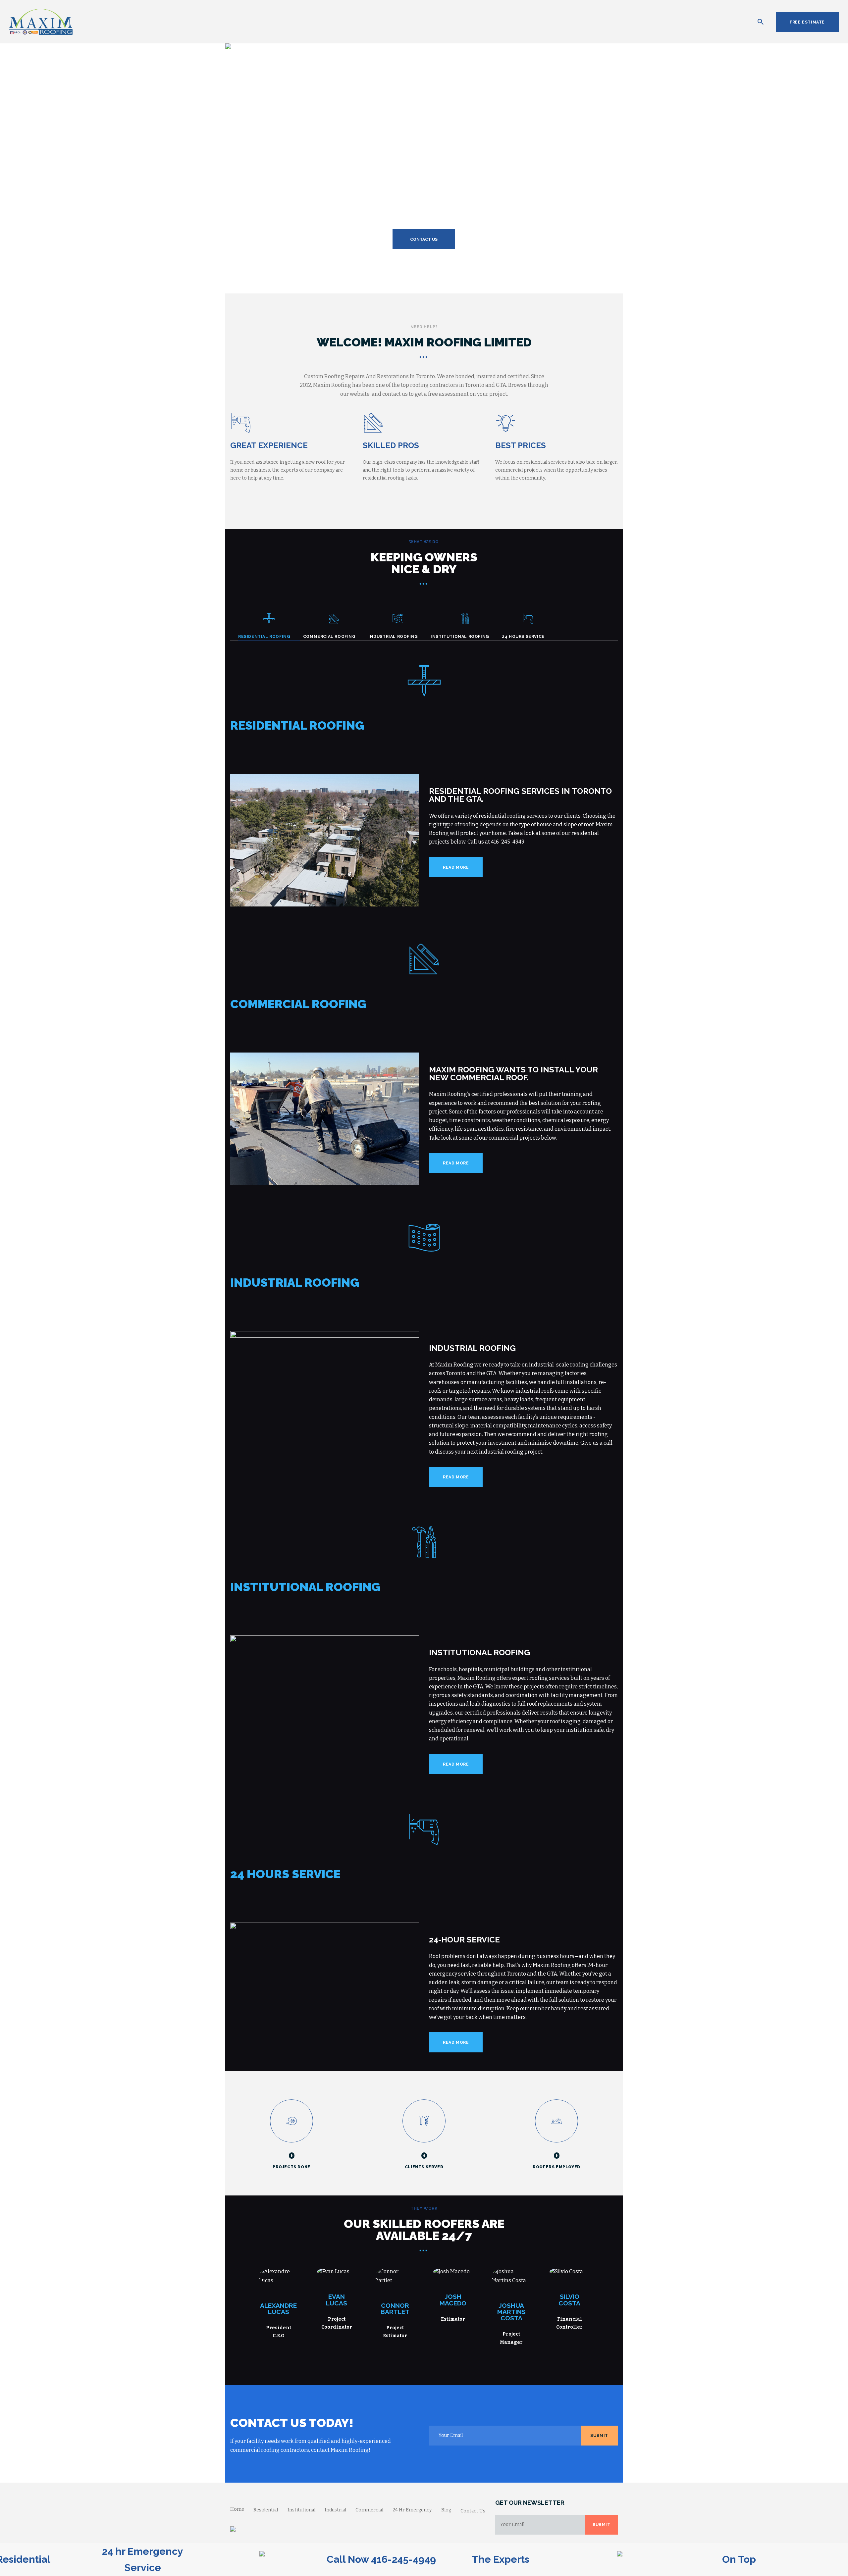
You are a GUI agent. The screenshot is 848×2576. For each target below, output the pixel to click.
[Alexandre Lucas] (291, 2276)
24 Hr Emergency (412, 2510)
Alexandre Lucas (278, 2309)
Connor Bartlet (395, 2309)
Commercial (369, 2510)
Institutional (301, 2510)
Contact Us (473, 2511)
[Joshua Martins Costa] (523, 2276)
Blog (446, 2510)
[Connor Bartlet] (407, 2276)
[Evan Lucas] (349, 2272)
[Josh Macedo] (465, 2272)
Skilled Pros (391, 445)
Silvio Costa (569, 2300)
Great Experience (269, 445)
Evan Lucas (337, 2300)
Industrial (335, 2510)
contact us (424, 239)
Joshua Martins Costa (511, 2312)
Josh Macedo (453, 2300)
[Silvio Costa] (582, 2272)
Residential (266, 2510)
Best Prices (521, 445)
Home (237, 2509)
